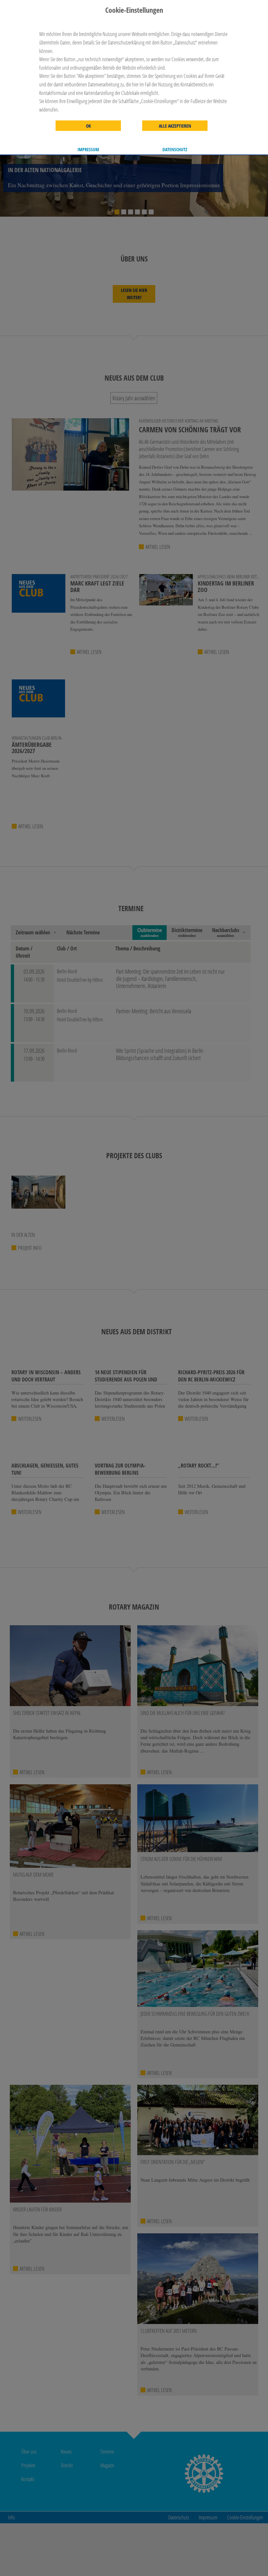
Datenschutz (175, 150)
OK (88, 126)
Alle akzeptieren (175, 126)
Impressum (88, 150)
